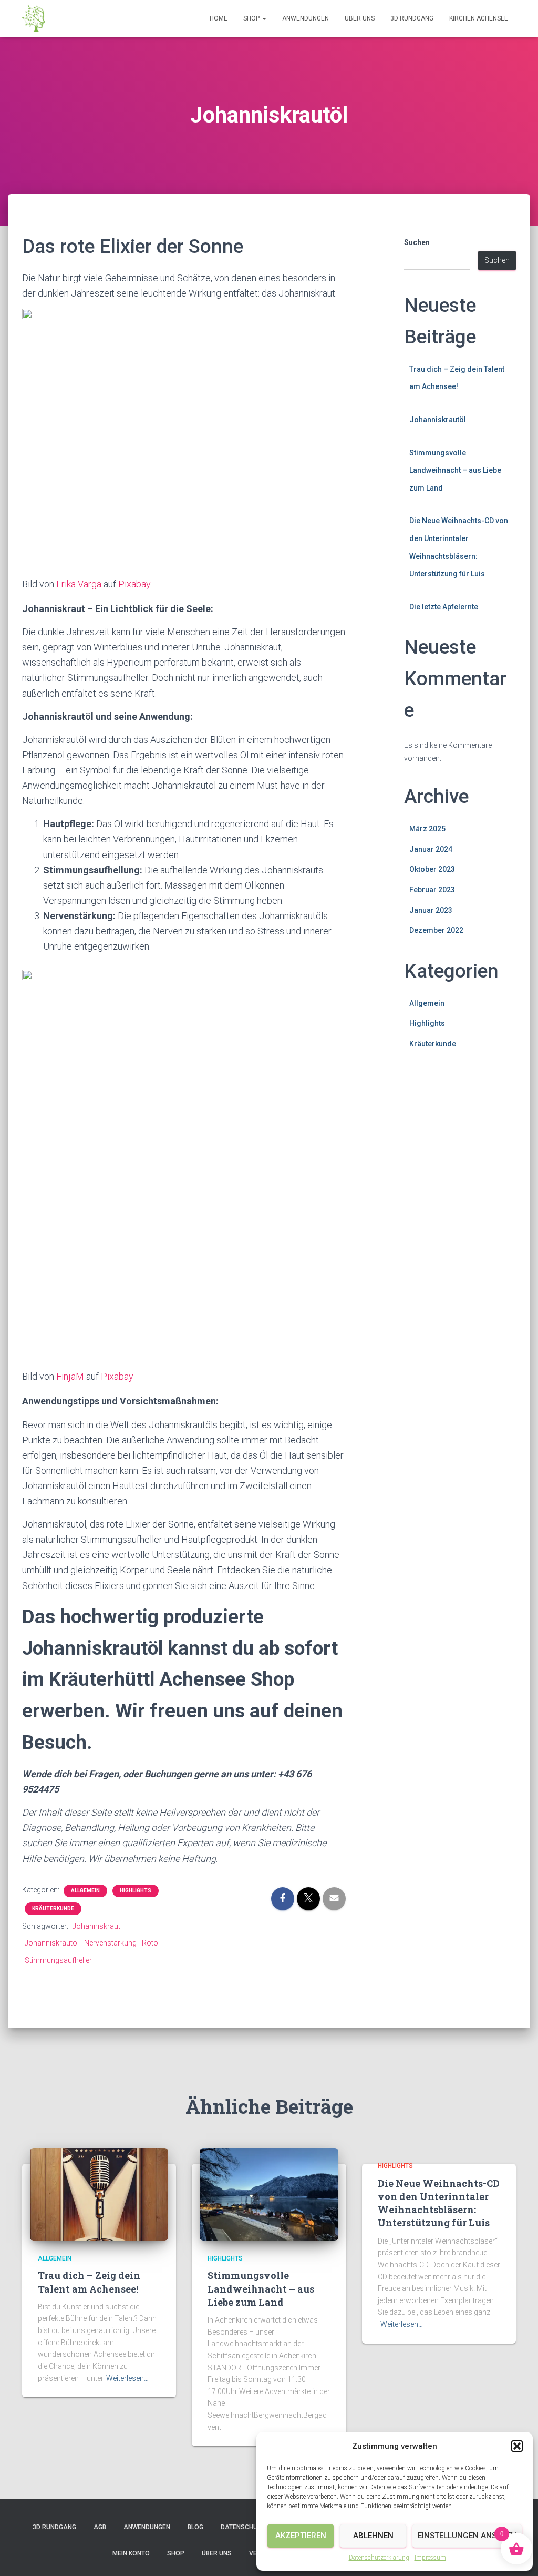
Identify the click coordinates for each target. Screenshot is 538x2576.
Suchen (417, 242)
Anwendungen (306, 18)
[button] (517, 2446)
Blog (195, 2527)
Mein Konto (131, 2553)
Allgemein (85, 1891)
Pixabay (134, 584)
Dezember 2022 (436, 930)
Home (219, 18)
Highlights (136, 1891)
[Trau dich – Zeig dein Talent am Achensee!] (99, 2194)
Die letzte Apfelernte (444, 607)
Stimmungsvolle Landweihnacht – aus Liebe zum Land (455, 470)
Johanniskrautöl (52, 1943)
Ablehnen (373, 2536)
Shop (252, 18)
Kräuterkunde (53, 1908)
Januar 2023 (431, 910)
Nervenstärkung (110, 1943)
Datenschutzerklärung (379, 2558)
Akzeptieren (301, 2536)
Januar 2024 (431, 849)
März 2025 (427, 829)
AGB (100, 2527)
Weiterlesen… (127, 2378)
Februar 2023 (432, 890)
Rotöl (151, 1943)
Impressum (430, 2558)
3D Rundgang (412, 18)
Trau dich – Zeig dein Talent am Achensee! (89, 2282)
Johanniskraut (96, 1926)
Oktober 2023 (432, 869)
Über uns (360, 18)
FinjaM (70, 1376)
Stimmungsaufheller (58, 1960)
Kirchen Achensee (479, 18)
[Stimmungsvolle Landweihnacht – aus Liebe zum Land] (269, 2194)
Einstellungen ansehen (467, 2536)
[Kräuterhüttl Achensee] (33, 18)
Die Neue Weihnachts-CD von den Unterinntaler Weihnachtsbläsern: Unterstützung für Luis (439, 2203)
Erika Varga (79, 584)
